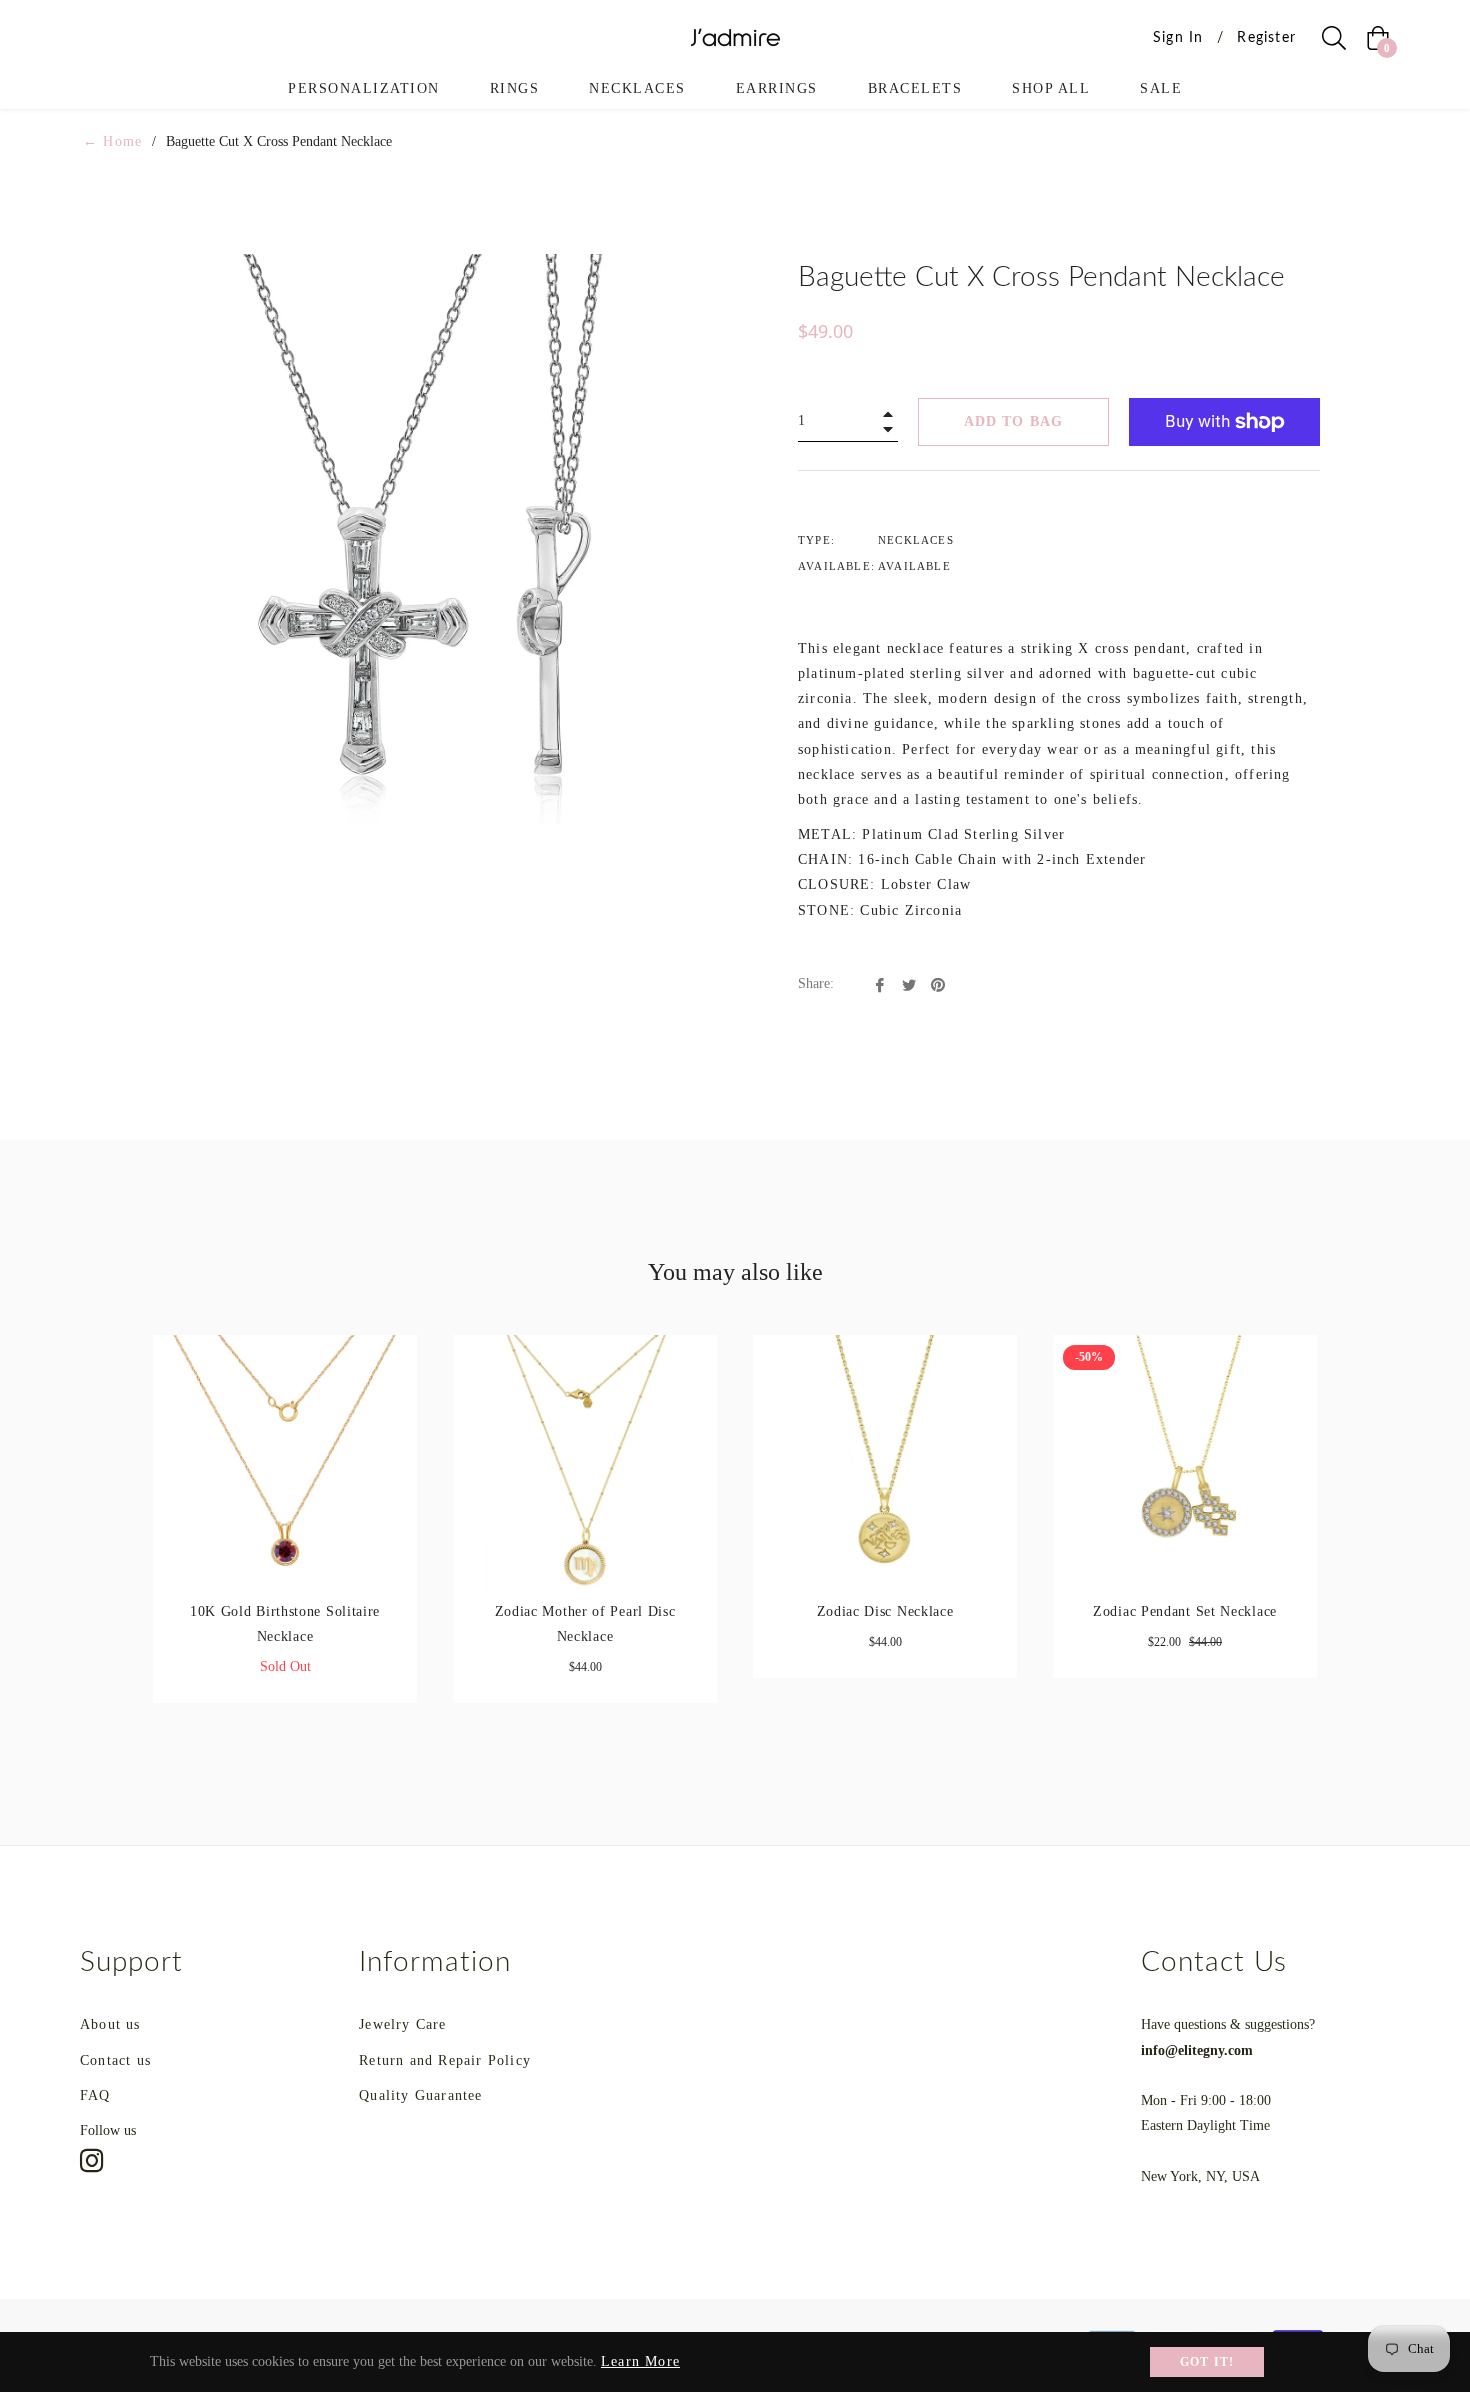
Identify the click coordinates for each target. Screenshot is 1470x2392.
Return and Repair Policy (445, 2060)
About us (110, 2024)
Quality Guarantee (420, 2095)
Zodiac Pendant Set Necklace (1185, 1611)
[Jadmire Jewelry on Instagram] (92, 2160)
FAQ (95, 2095)
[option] (285, 1535)
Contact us (115, 2060)
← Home (112, 141)
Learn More (640, 2361)
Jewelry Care (402, 2024)
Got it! (1207, 2362)
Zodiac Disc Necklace (885, 1611)
